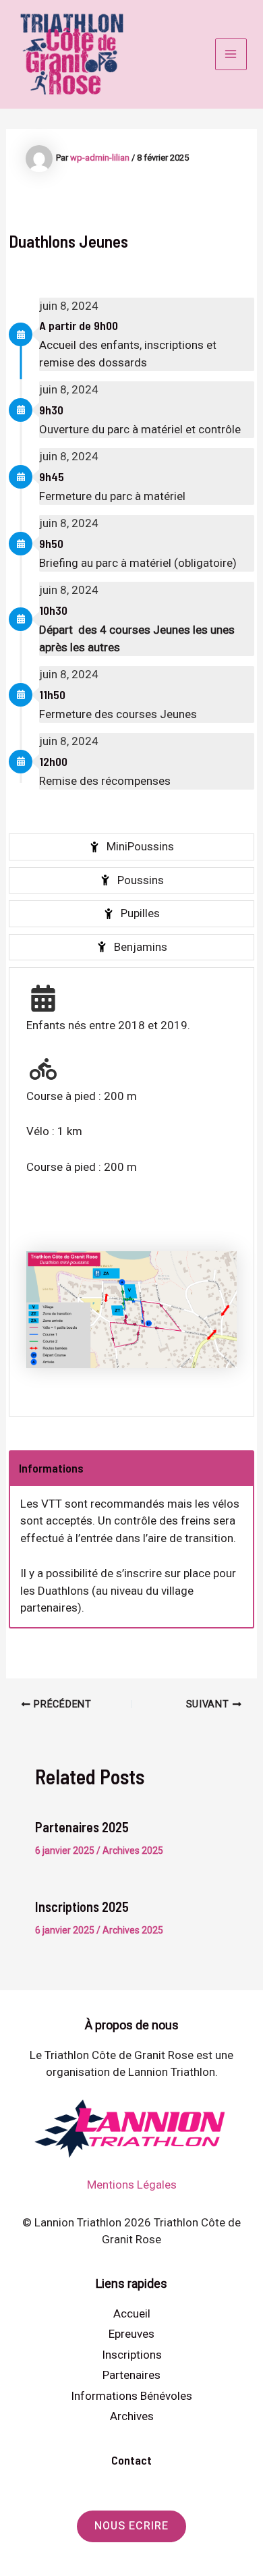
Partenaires (131, 2375)
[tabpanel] (131, 1191)
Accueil (132, 2313)
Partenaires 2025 (82, 1827)
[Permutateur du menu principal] (231, 55)
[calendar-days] (43, 998)
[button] (131, 2526)
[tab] (131, 847)
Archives (132, 2416)
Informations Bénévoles (131, 2396)
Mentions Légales (132, 2185)
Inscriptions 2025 (82, 1907)
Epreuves (131, 2334)
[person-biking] (43, 1069)
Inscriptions (132, 2355)
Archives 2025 (133, 1851)
